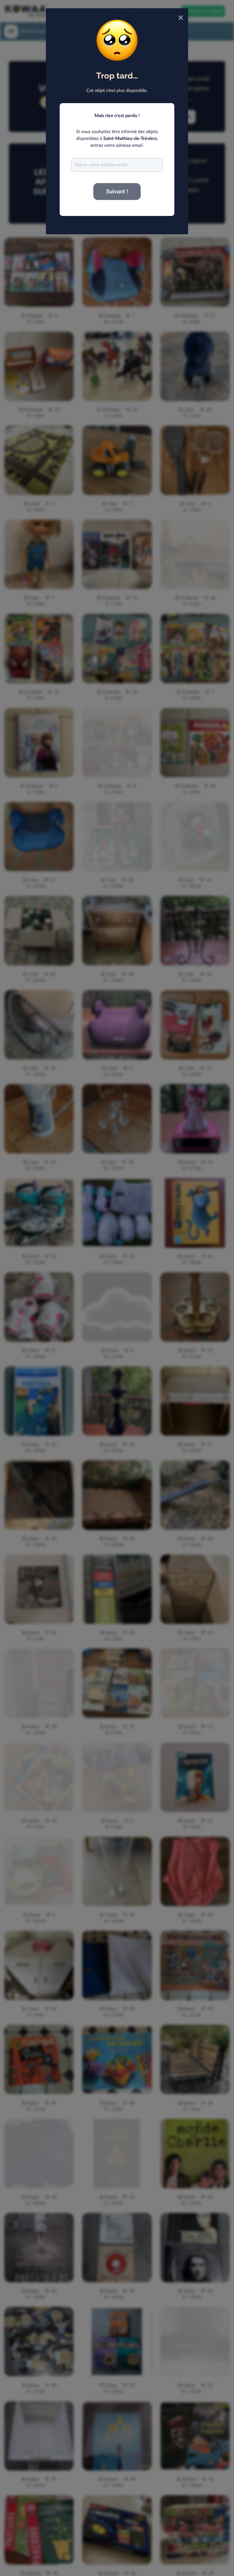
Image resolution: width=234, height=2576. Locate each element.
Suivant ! (117, 192)
